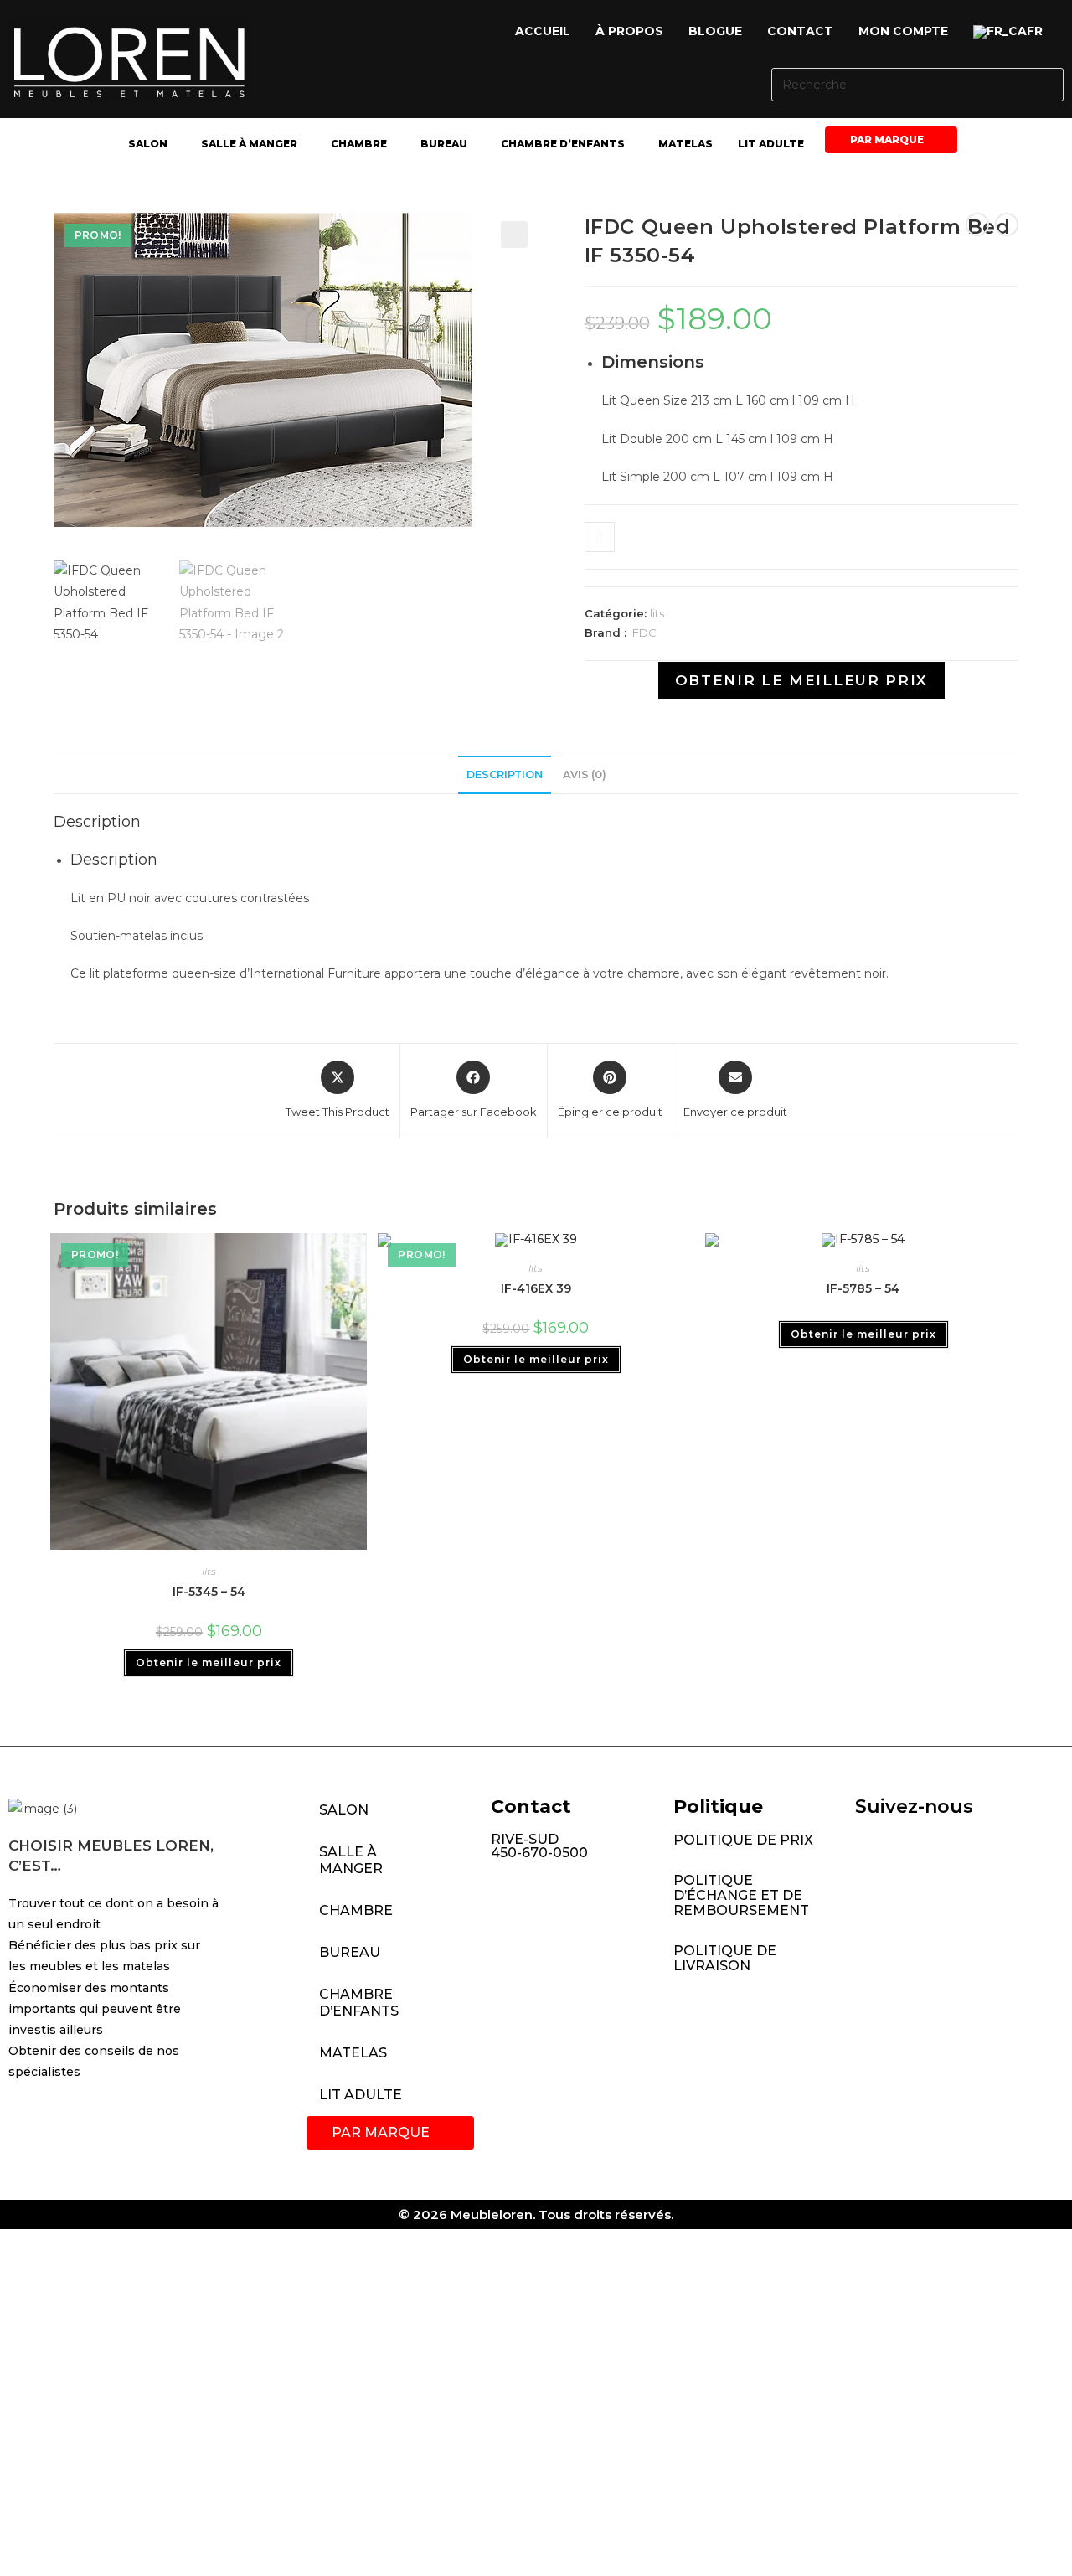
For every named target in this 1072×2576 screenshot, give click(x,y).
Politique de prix (743, 1840)
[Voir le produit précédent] (977, 225)
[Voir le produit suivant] (1007, 225)
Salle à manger (249, 144)
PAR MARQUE (887, 139)
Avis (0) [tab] (585, 774)
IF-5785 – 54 (863, 1288)
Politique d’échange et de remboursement (741, 1895)
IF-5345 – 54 (209, 1592)
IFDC (643, 632)
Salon (148, 144)
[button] (1012, 32)
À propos (629, 31)
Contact (800, 31)
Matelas (685, 144)
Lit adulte (771, 144)
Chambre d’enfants (563, 144)
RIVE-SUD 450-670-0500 (539, 1846)
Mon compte (903, 31)
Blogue (715, 31)
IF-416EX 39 (536, 1288)
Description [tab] (505, 774)
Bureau (444, 144)
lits (657, 613)
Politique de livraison (725, 1958)
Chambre (359, 144)
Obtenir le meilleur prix (801, 680)
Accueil (543, 31)
